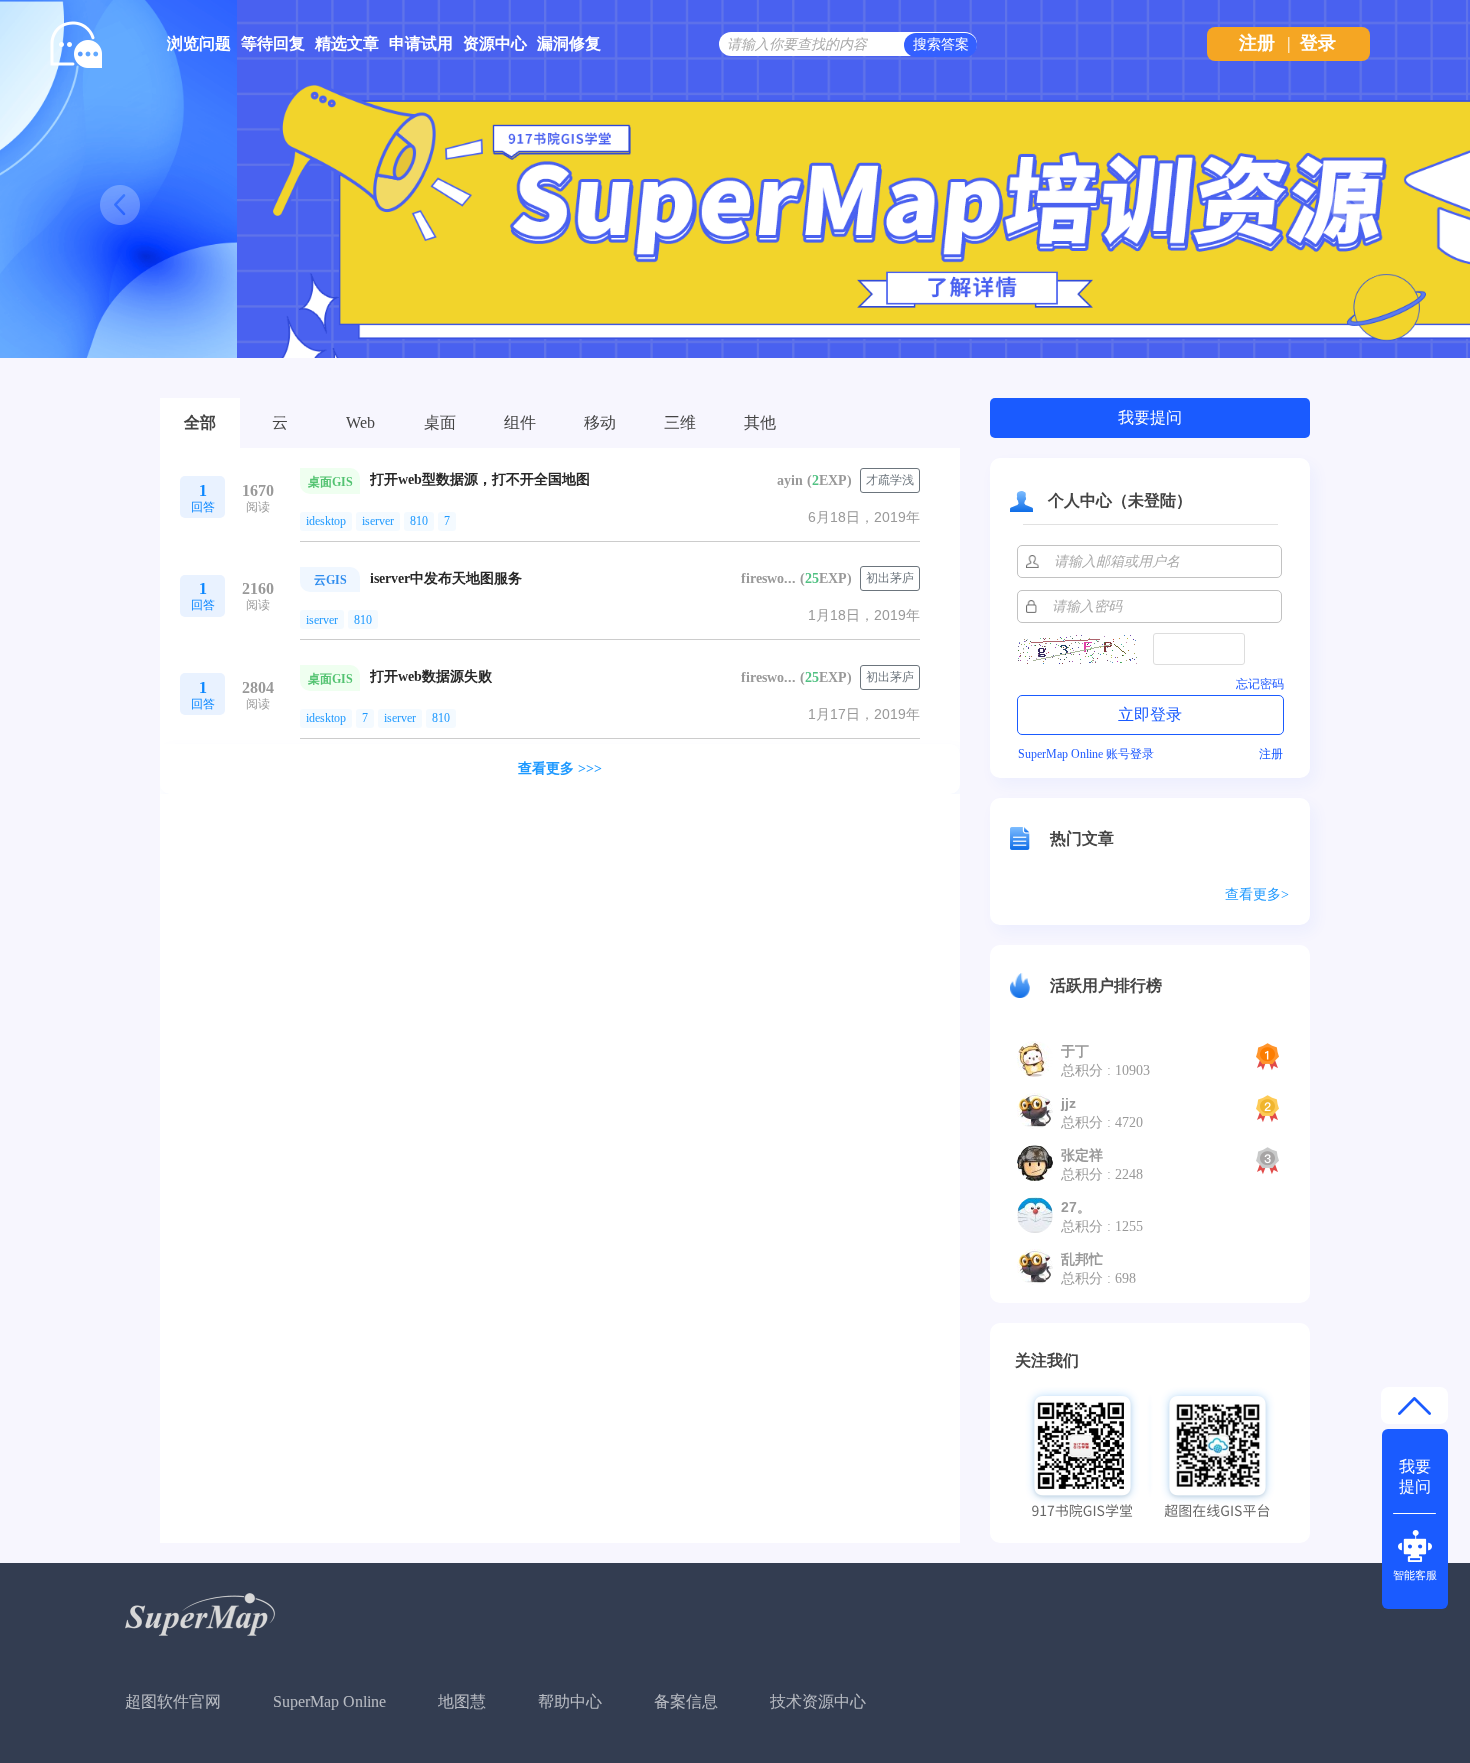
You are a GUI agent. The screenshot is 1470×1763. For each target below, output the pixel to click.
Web (360, 422)
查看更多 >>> (560, 768)
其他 (760, 422)
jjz (1068, 1103)
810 (419, 521)
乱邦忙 (1082, 1259)
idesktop (326, 521)
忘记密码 (1260, 684)
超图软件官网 (173, 1701)
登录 (1318, 43)
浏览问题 (199, 43)
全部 (200, 422)
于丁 (1075, 1051)
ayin (790, 480)
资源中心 (495, 43)
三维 (680, 422)
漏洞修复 (569, 43)
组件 (520, 422)
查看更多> (1257, 894)
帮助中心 (570, 1701)
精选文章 (347, 43)
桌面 (440, 422)
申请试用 (421, 43)
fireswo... (768, 578)
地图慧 (462, 1701)
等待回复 (273, 43)
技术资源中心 (818, 1701)
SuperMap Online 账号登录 (1086, 754)
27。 (1076, 1207)
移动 (600, 422)
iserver (378, 521)
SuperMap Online (329, 1701)
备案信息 (686, 1701)
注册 (1257, 43)
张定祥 (1082, 1155)
